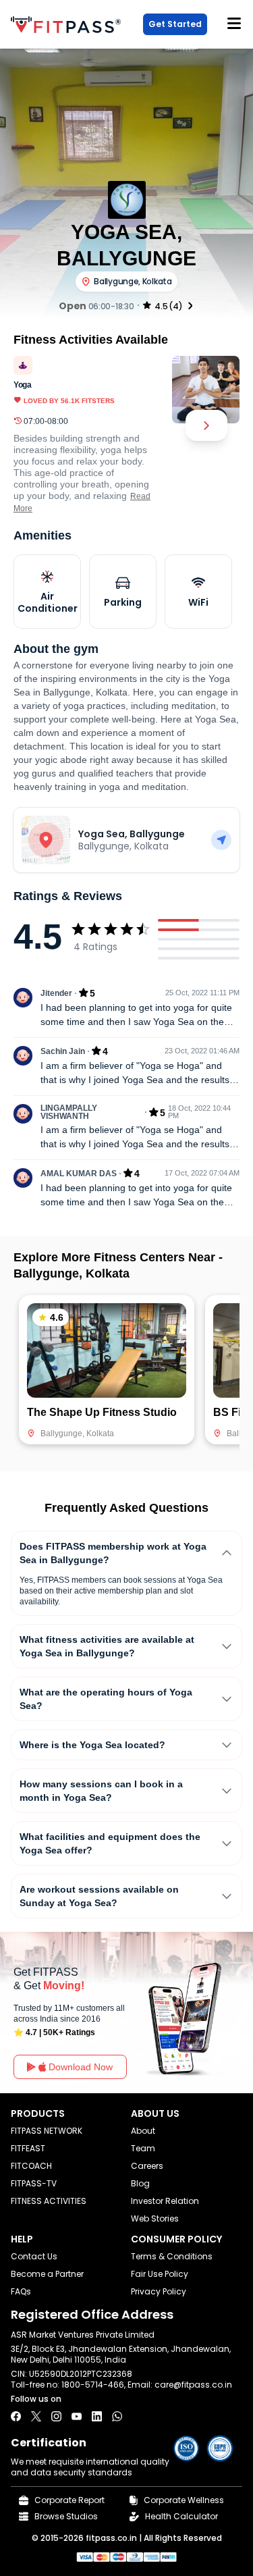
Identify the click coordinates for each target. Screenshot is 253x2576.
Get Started (175, 24)
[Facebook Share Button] (16, 2416)
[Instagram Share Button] (56, 2416)
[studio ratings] (190, 305)
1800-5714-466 (93, 2385)
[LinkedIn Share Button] (97, 2416)
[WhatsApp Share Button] (117, 2416)
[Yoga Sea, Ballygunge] (221, 840)
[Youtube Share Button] (77, 2416)
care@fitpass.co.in (193, 2385)
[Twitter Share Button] (36, 2416)
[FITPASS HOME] (68, 25)
